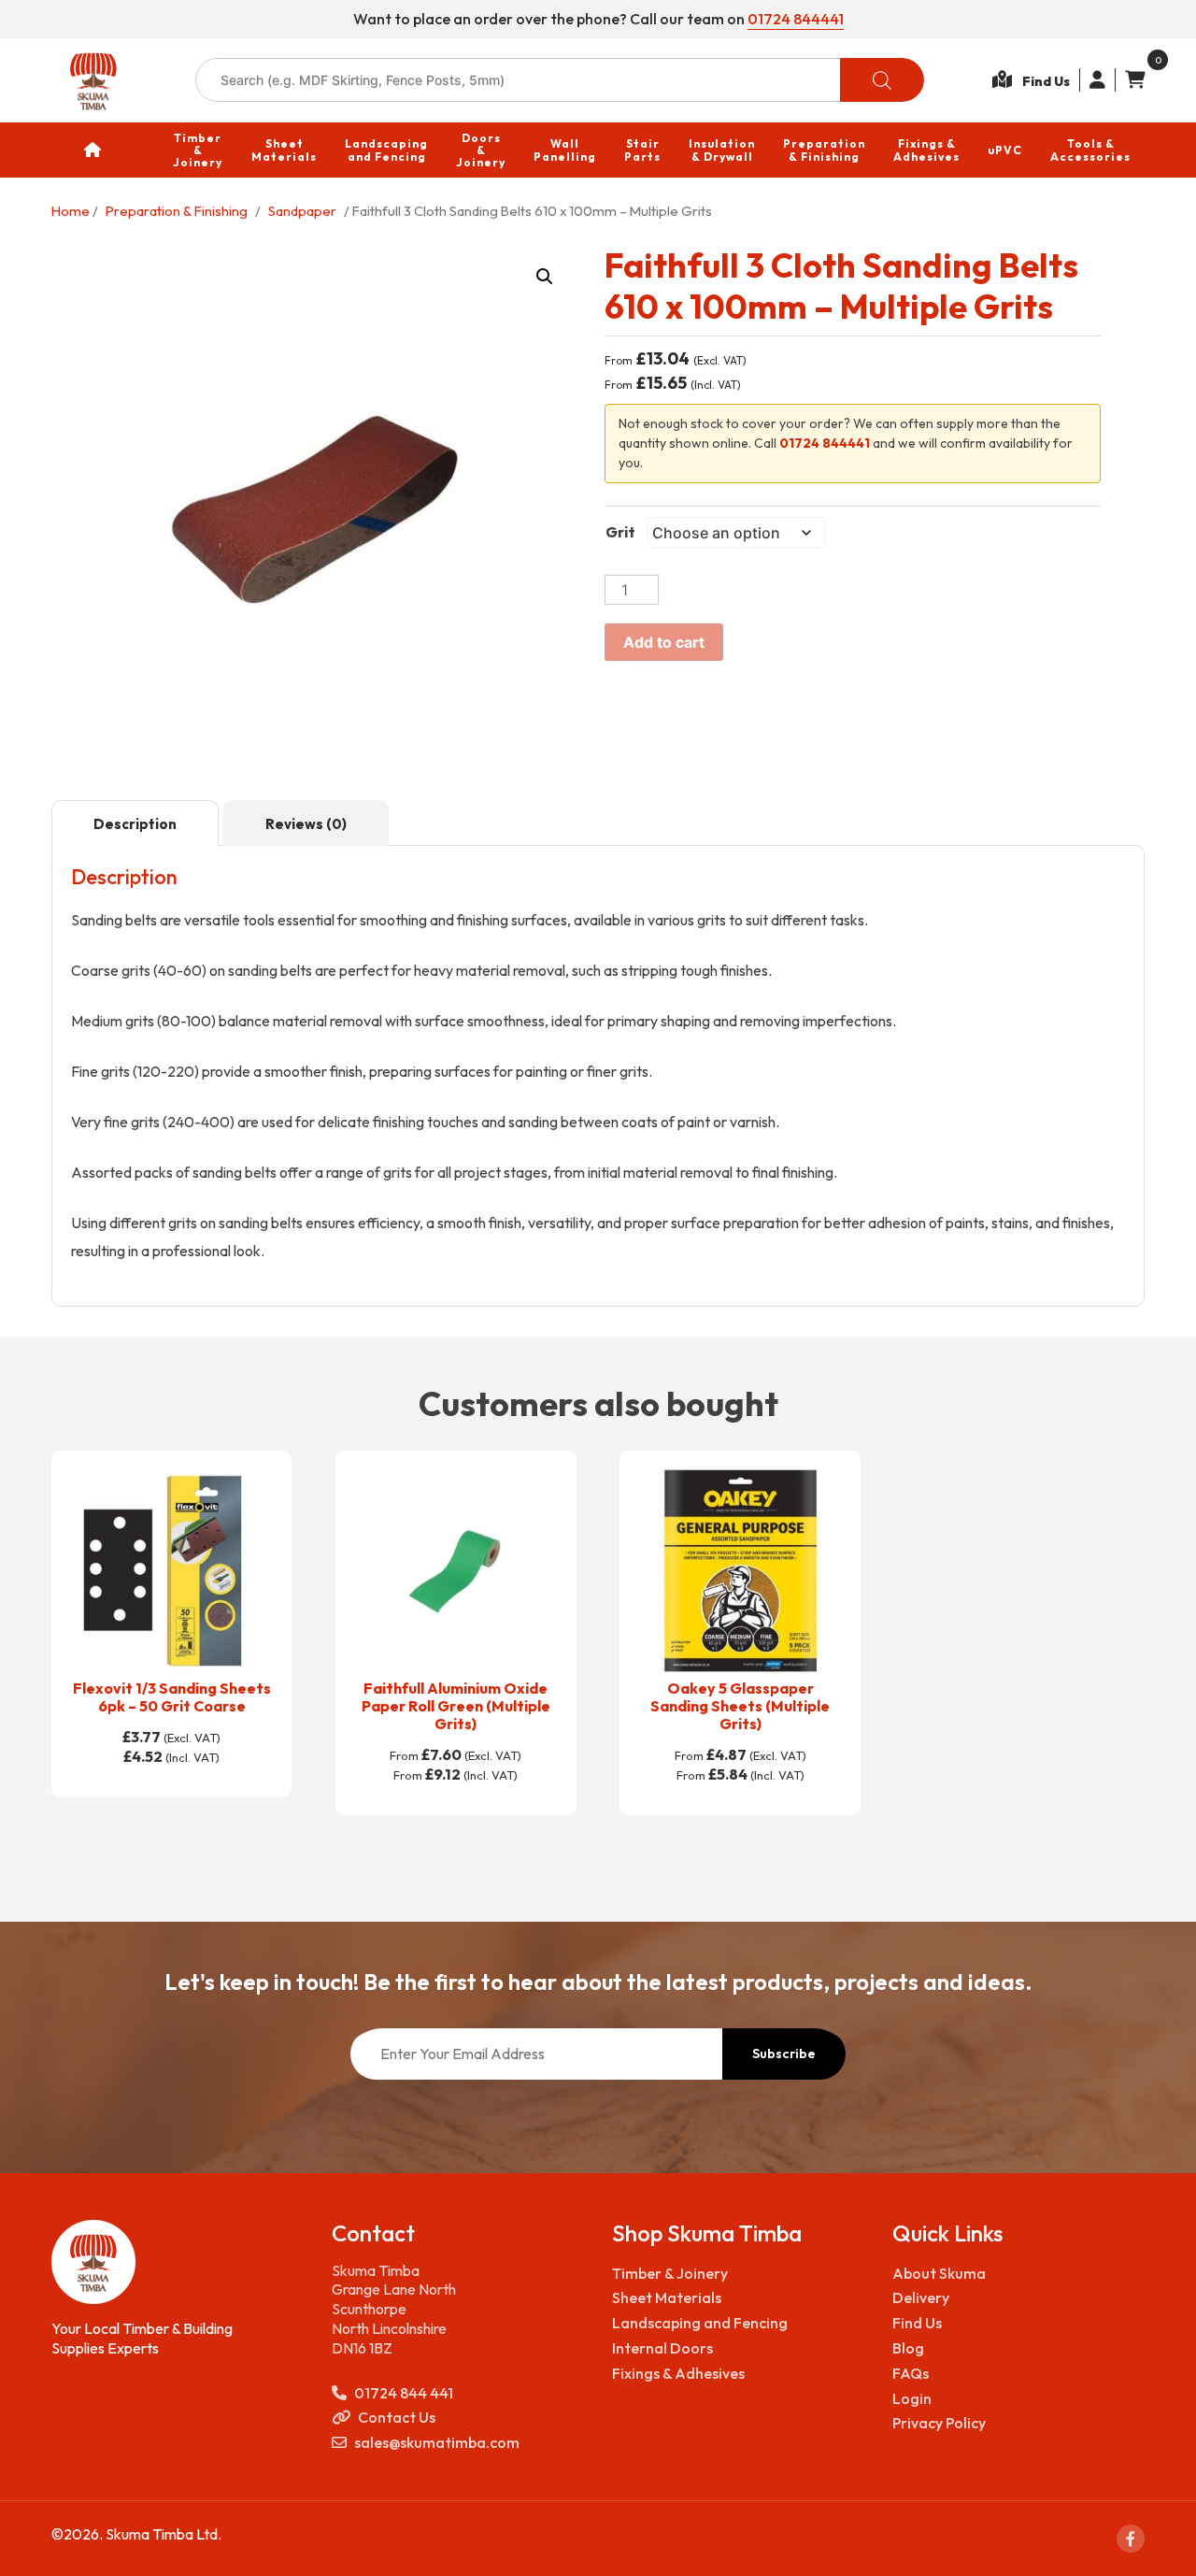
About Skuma (939, 2273)
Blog (908, 2348)
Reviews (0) (306, 824)
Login (912, 2398)
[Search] (882, 80)
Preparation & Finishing (177, 211)
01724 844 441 (404, 2393)
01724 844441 (796, 19)
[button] (545, 277)
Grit (620, 532)
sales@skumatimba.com (437, 2442)
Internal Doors (662, 2348)
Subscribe (784, 2054)
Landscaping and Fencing (700, 2323)
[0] (1130, 80)
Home (71, 211)
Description (135, 824)
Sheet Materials (667, 2297)
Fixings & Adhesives (678, 2373)
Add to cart (664, 642)
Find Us (917, 2323)
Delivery (921, 2297)
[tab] (135, 823)
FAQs (911, 2373)
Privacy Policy (939, 2423)
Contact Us (397, 2417)
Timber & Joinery (670, 2273)
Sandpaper (302, 211)
